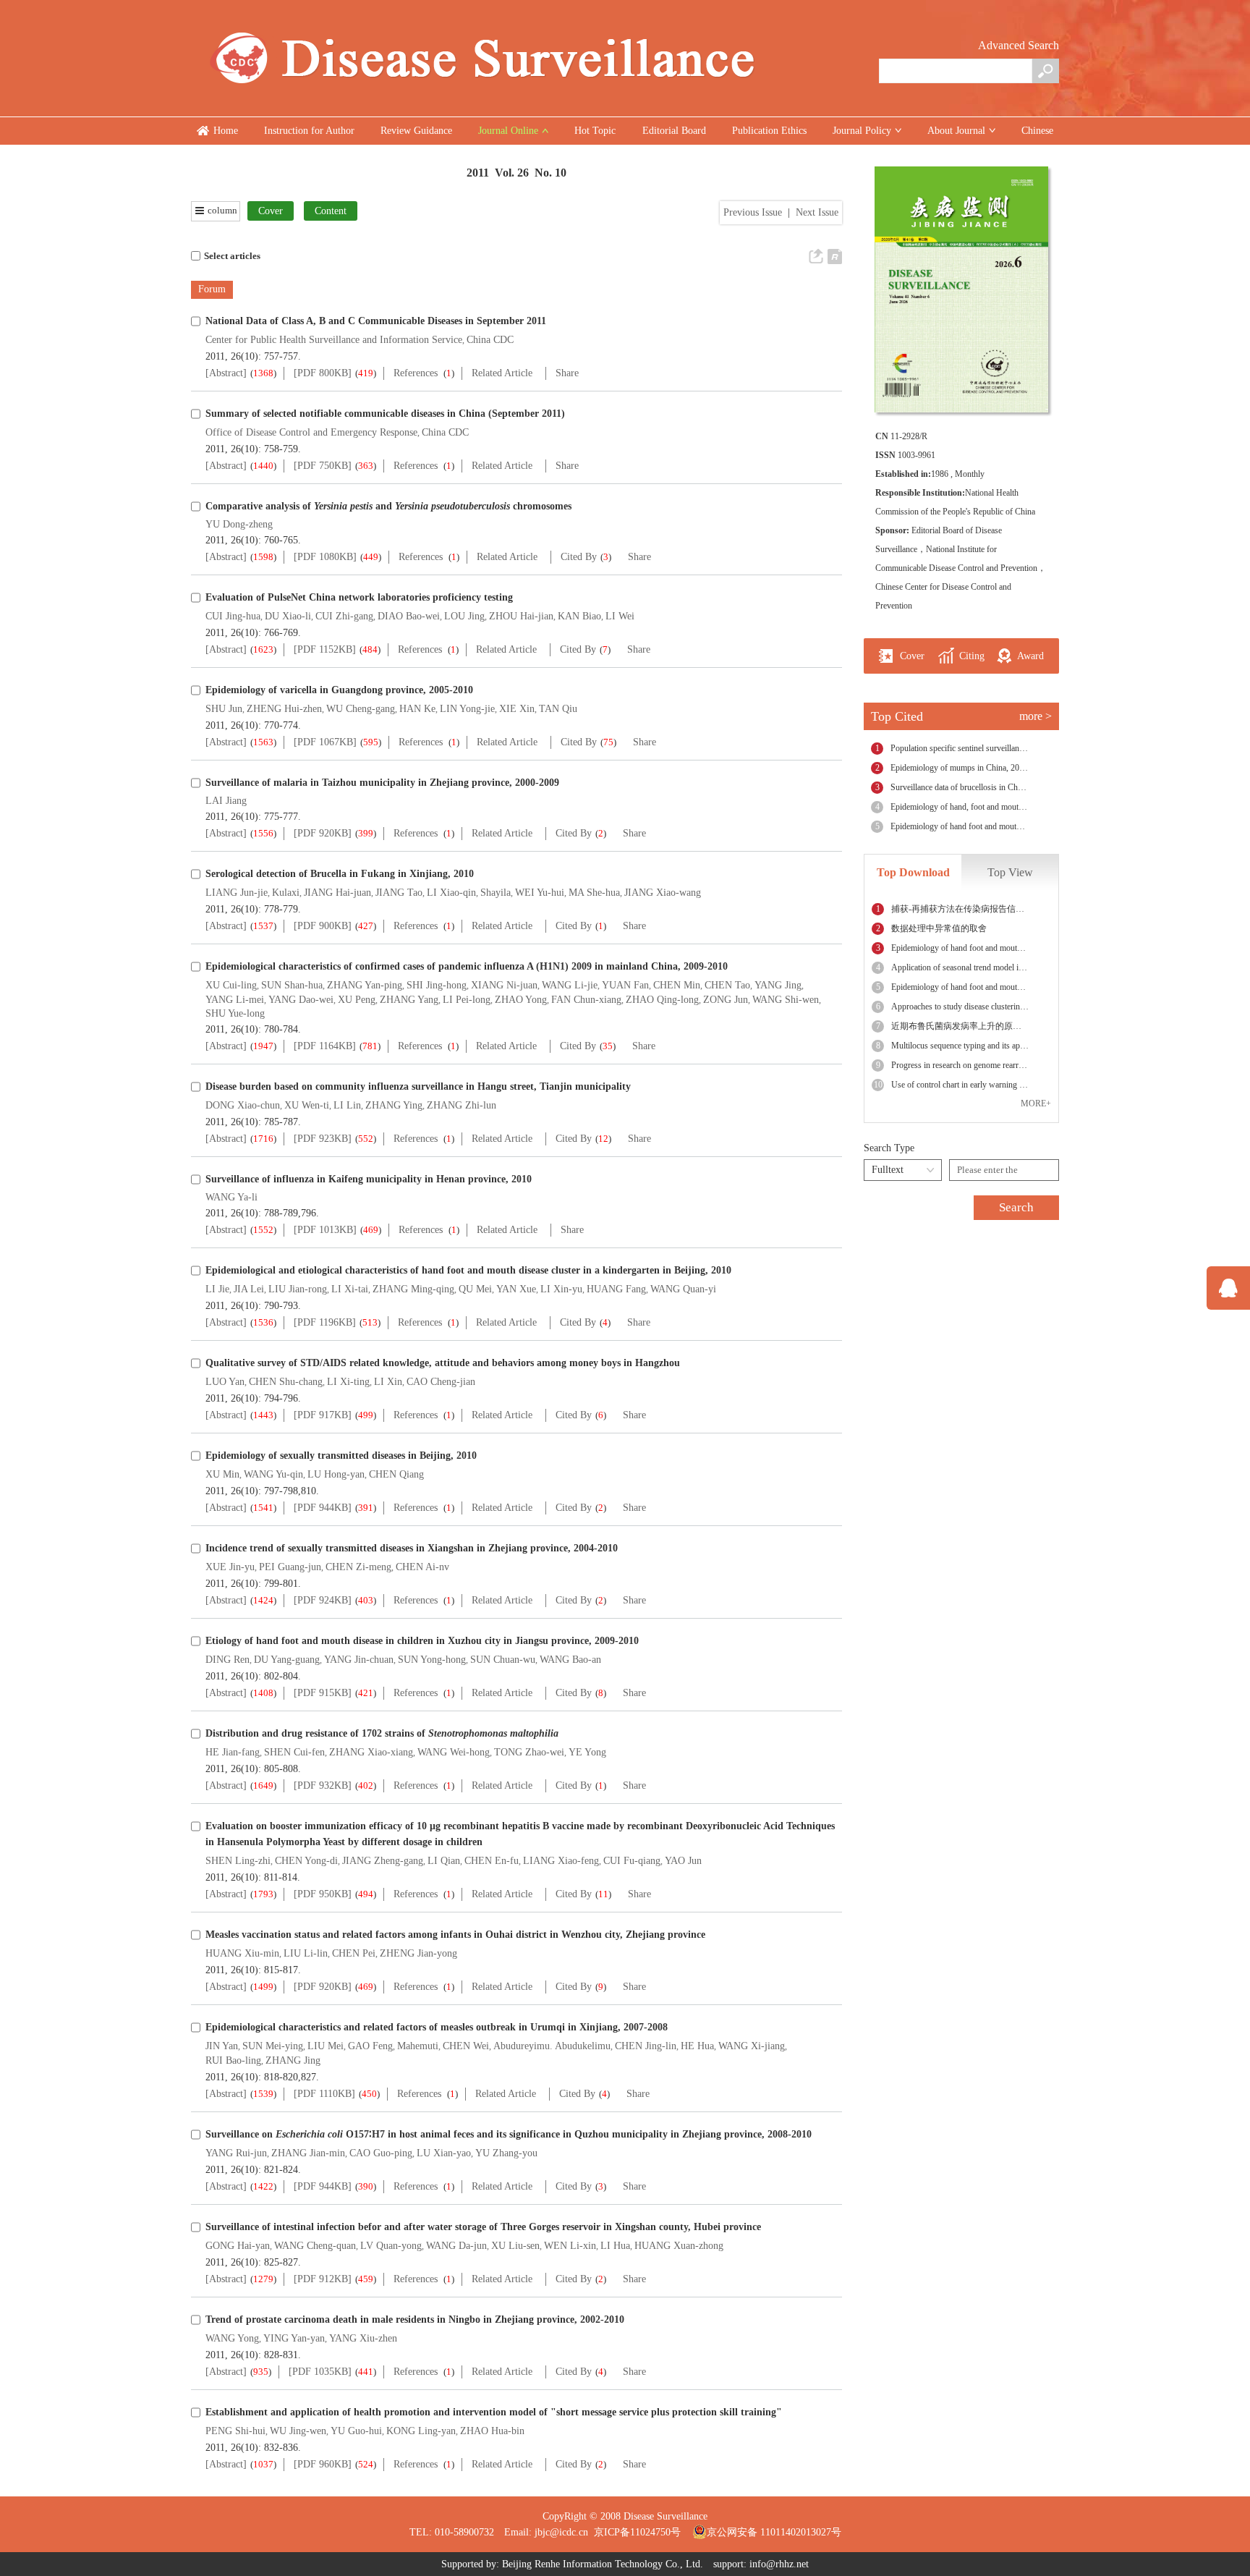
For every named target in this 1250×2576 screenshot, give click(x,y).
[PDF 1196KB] (325, 1322)
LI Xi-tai (350, 1289)
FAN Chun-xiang (586, 1000)
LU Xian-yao (444, 2153)
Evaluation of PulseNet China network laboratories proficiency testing (359, 597)
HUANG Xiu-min (242, 1953)
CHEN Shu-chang (286, 1382)
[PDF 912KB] (323, 2279)
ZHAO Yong (521, 1000)
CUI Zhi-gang (344, 616)
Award (1029, 656)
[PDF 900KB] (323, 926)
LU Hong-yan (336, 1474)
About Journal (956, 131)
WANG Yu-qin (273, 1474)
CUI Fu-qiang (632, 1861)
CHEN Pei (354, 1953)
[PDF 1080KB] (325, 557)
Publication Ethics (769, 131)
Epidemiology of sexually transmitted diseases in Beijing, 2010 (341, 1456)
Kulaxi (286, 893)
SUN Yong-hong (432, 1660)
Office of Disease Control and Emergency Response (311, 432)
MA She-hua (594, 893)
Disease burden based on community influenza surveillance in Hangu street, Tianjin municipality (418, 1086)
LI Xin (388, 1382)
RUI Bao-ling (233, 2060)
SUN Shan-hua (292, 985)
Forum (212, 289)
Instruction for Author (309, 131)
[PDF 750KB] (323, 466)
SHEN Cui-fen (294, 1752)
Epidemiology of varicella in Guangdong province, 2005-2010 (339, 690)
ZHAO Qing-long (662, 1000)
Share (567, 373)
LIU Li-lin (306, 1953)
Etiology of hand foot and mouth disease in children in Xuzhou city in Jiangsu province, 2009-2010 (422, 1641)
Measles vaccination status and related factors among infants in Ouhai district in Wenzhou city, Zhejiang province (455, 1935)
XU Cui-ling (231, 985)
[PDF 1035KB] (320, 2372)
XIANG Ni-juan (504, 985)
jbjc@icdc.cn (561, 2532)
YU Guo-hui (356, 2431)
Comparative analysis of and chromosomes (388, 506)
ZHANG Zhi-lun (462, 1105)
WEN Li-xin (570, 2246)
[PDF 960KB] (323, 2464)
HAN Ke (417, 709)
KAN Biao (579, 616)
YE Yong (587, 1752)
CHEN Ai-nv (422, 1567)
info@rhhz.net (779, 2564)
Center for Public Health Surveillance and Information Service (334, 340)
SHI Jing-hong (437, 985)
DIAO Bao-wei (409, 616)
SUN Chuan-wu (503, 1660)
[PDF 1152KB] (325, 649)
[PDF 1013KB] (325, 1230)
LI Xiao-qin (451, 893)
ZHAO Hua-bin (492, 2431)
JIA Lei (249, 1289)
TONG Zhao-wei (529, 1752)
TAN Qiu (558, 709)
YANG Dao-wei (301, 1000)
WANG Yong (232, 2338)
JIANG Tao (399, 893)
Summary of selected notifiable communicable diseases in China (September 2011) (385, 414)
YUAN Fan (625, 985)
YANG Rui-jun (236, 2153)
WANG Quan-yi (683, 1289)
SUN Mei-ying (273, 2046)
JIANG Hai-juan (337, 893)
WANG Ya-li (231, 1197)
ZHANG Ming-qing (413, 1289)
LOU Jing (464, 616)
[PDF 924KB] (323, 1600)
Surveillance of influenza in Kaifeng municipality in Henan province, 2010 (369, 1179)
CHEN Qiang (396, 1474)
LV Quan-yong (391, 2246)
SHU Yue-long (235, 1013)
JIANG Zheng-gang (383, 1861)
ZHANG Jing (293, 2060)
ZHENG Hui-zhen (284, 709)
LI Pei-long (467, 1000)
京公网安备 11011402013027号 (774, 2532)
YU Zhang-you (506, 2153)
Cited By (579, 557)
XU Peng (357, 1000)
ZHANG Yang (409, 1000)
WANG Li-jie (570, 985)
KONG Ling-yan (421, 2431)
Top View (1010, 872)
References (416, 373)
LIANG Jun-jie (237, 893)
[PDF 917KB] (323, 1415)
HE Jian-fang (233, 1752)
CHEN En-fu (492, 1861)
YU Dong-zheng (239, 524)
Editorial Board (674, 131)
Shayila (496, 893)
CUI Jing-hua (233, 616)
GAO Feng (370, 2046)
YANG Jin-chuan (359, 1660)
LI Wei (620, 616)
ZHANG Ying (394, 1105)
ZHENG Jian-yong (418, 1953)
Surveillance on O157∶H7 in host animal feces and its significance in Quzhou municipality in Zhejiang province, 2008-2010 (509, 2134)
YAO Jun (683, 1861)
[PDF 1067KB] (325, 742)
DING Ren (228, 1660)
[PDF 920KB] (323, 833)
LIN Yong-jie (467, 709)
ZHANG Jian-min (308, 2153)
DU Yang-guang (287, 1660)
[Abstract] (226, 373)
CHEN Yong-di (306, 1861)
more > (1036, 716)
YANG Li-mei (235, 1000)
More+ (1036, 1103)
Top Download (913, 872)
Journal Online (508, 131)
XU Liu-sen (515, 2246)
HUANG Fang (616, 1289)
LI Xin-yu (561, 1289)
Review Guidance (416, 131)
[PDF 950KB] (323, 1894)
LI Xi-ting (348, 1382)
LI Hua (615, 2246)
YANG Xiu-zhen (363, 2338)
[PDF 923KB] (323, 1139)
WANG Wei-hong (454, 1752)
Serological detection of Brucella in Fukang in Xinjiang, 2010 (340, 874)
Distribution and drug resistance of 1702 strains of (382, 1733)
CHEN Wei (466, 2046)
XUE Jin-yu (230, 1567)
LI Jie (217, 1289)
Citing (970, 656)
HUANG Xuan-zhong (679, 2246)
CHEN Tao (727, 985)
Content (331, 211)
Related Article (502, 373)
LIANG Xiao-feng (561, 1861)
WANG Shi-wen (786, 1000)
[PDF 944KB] (323, 1508)
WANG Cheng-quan (315, 2246)
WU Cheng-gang (361, 709)
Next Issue (817, 212)
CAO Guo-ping (381, 2153)
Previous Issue (753, 212)
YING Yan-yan (294, 2338)
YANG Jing (778, 985)
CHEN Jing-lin (646, 2046)
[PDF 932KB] (323, 1785)
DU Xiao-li (288, 616)
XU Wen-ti (307, 1105)
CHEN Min (677, 985)
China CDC (490, 340)
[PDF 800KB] (323, 373)
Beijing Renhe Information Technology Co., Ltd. (603, 2564)
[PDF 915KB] (323, 1693)
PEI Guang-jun (290, 1567)
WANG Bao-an (570, 1660)
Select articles (232, 256)
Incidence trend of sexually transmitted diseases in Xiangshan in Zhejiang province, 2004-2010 (412, 1548)
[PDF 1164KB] (325, 1046)
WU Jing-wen (298, 2431)
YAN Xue (516, 1289)
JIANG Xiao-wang (663, 893)
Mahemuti (418, 2046)
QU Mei (475, 1289)
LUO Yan (225, 1382)
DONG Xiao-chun (243, 1105)
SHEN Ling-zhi (238, 1861)
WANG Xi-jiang (752, 2046)
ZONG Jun (726, 1000)
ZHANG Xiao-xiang (371, 1752)
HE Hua (697, 2046)
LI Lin (347, 1105)
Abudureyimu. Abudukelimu (552, 2046)
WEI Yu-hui (540, 893)
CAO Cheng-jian (441, 1382)
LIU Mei (326, 2046)
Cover (271, 211)
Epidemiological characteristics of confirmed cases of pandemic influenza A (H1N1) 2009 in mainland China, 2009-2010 (467, 966)
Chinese (1037, 131)
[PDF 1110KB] (324, 2094)
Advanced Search (1019, 45)
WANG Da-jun (456, 2246)
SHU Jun (224, 709)
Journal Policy (862, 131)
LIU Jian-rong (298, 1289)
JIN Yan (222, 2046)
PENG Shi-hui (235, 2431)
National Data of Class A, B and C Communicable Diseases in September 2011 (376, 321)
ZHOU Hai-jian (521, 616)
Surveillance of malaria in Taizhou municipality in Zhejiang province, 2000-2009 (382, 783)
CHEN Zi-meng (358, 1567)
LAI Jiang (226, 801)
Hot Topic (595, 131)
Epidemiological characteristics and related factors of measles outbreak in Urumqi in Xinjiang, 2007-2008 (437, 2027)
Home (226, 131)
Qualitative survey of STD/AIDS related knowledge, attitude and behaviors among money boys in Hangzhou (443, 1363)
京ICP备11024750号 (643, 2532)
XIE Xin (517, 709)
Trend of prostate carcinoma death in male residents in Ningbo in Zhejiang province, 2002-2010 (415, 2319)
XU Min (222, 1474)
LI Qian (444, 1861)
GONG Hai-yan (238, 2246)
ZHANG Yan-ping (365, 985)
